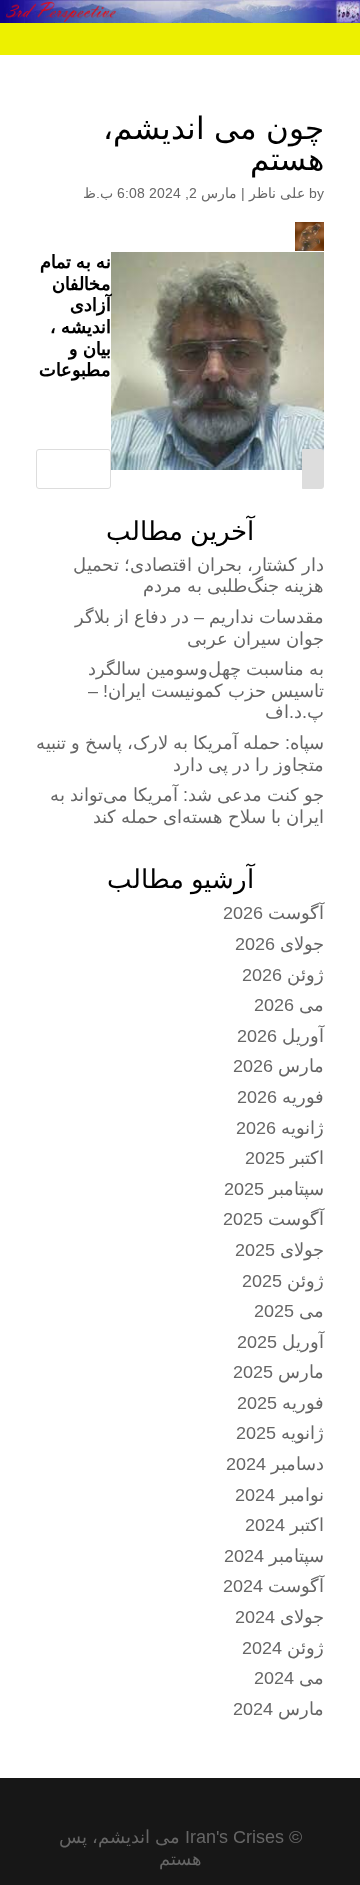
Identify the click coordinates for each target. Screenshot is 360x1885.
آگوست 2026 (273, 913)
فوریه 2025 (280, 1403)
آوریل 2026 (280, 1036)
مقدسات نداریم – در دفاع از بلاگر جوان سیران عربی (199, 628)
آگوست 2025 (273, 1219)
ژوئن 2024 (283, 1648)
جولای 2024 (279, 1617)
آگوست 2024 (273, 1586)
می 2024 (289, 1678)
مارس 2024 (278, 1709)
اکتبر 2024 (284, 1525)
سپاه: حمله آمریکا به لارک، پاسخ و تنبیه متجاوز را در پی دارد (180, 754)
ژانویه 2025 (280, 1433)
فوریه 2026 (280, 1097)
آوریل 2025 (280, 1342)
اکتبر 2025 (284, 1158)
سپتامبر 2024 (274, 1556)
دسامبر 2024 (275, 1464)
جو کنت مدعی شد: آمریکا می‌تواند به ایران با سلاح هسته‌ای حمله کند (187, 806)
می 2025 (289, 1311)
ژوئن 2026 (283, 975)
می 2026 (289, 1005)
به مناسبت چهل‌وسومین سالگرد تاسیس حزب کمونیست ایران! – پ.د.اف (206, 690)
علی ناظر (277, 193)
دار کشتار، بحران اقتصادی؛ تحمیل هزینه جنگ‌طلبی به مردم (198, 576)
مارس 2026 (278, 1066)
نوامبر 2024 (279, 1495)
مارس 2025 (278, 1372)
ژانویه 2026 (280, 1128)
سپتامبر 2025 (274, 1189)
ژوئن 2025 (283, 1281)
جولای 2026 (279, 944)
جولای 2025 (279, 1250)
